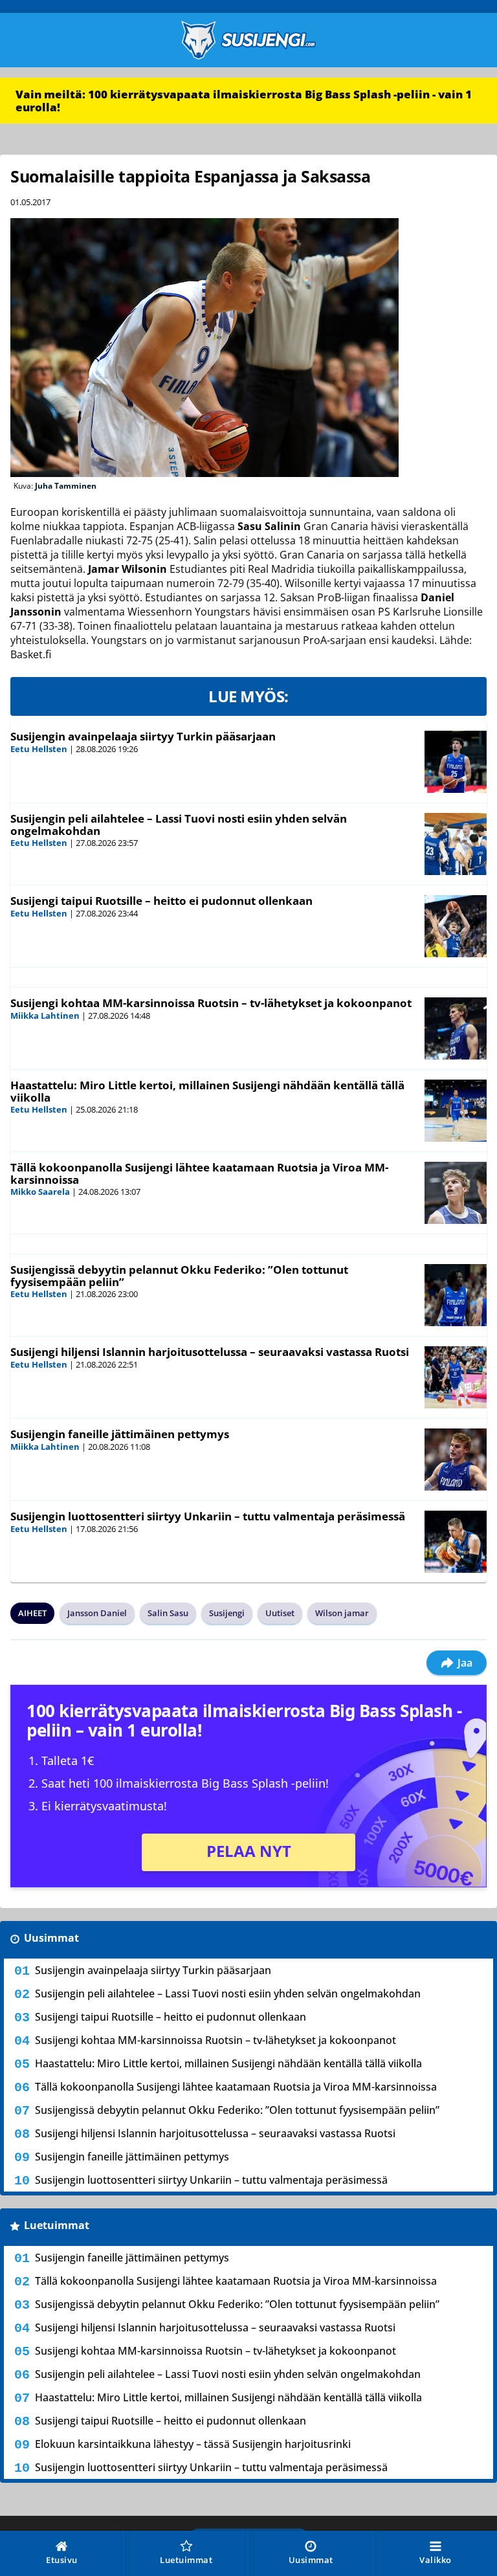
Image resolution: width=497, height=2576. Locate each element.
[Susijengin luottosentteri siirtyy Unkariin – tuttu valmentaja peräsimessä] (456, 1542)
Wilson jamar (342, 1613)
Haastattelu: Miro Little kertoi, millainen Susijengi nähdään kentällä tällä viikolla (207, 1091)
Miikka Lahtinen (45, 1016)
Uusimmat (51, 1938)
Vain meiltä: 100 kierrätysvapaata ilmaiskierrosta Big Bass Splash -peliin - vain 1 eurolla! (244, 101)
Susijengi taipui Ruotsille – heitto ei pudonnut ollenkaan (161, 901)
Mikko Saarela (40, 1192)
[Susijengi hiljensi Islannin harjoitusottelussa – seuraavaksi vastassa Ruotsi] (456, 1377)
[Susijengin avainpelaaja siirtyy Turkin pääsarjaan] (456, 762)
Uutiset (280, 1613)
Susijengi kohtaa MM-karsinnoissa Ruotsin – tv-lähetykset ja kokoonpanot (211, 1003)
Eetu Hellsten (39, 749)
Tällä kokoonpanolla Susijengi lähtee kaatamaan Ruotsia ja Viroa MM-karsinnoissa (199, 1173)
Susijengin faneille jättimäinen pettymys (120, 1434)
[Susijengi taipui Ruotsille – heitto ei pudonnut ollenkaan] (456, 926)
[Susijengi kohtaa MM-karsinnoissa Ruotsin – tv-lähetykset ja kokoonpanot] (456, 1028)
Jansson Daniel (97, 1613)
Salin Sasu (168, 1613)
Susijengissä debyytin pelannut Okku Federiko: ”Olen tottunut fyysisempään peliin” (179, 1276)
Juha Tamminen (66, 486)
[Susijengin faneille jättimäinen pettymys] (456, 1460)
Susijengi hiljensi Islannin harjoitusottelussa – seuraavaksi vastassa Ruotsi (210, 1352)
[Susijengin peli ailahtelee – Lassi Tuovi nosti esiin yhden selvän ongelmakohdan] (456, 844)
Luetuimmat (57, 2225)
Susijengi (227, 1613)
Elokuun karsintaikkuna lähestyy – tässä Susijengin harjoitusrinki (193, 2444)
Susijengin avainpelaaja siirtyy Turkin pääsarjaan (143, 736)
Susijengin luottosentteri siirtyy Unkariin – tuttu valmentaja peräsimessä (208, 1516)
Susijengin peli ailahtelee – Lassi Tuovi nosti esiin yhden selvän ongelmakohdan (179, 825)
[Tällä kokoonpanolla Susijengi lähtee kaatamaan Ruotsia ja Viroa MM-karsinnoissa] (456, 1193)
